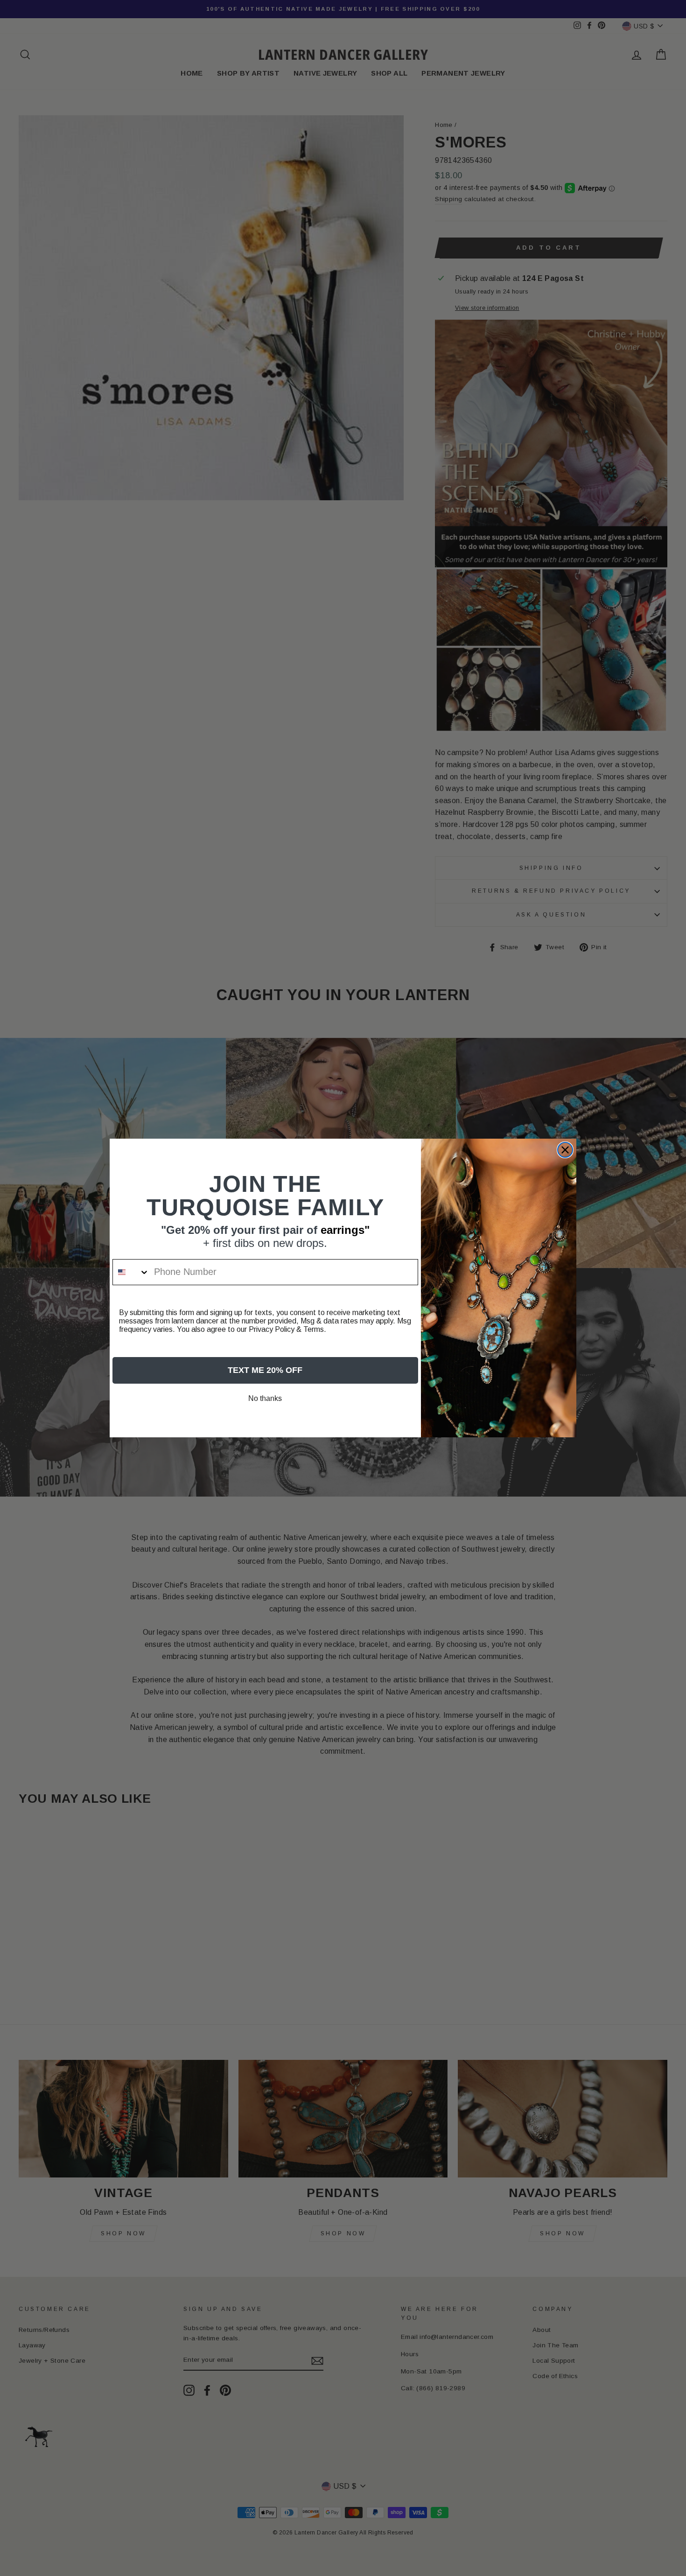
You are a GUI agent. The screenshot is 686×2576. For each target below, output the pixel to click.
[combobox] (131, 1272)
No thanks (265, 1398)
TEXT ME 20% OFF (265, 1370)
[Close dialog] (565, 1150)
